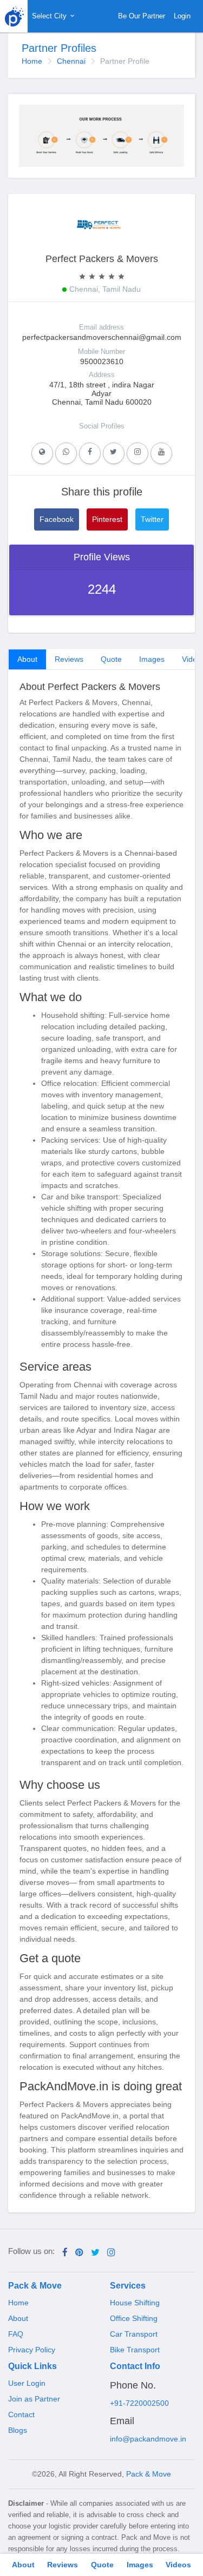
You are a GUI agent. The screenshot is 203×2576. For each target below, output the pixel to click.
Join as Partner (34, 2399)
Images (152, 659)
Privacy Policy (32, 2350)
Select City (50, 16)
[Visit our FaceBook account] (65, 2253)
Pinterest (107, 519)
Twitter (152, 519)
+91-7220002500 (139, 2403)
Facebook (57, 519)
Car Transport (134, 2334)
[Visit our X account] (95, 2253)
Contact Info (135, 2366)
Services (128, 2286)
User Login (27, 2383)
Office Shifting (134, 2318)
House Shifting (135, 2303)
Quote (111, 659)
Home (32, 61)
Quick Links (32, 2366)
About (27, 659)
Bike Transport (135, 2350)
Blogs (18, 2430)
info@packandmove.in (148, 2439)
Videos (178, 2565)
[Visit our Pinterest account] (79, 2253)
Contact (21, 2414)
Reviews (69, 659)
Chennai (71, 61)
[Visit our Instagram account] (111, 2253)
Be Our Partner (142, 16)
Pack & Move (35, 2286)
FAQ (16, 2334)
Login (182, 16)
